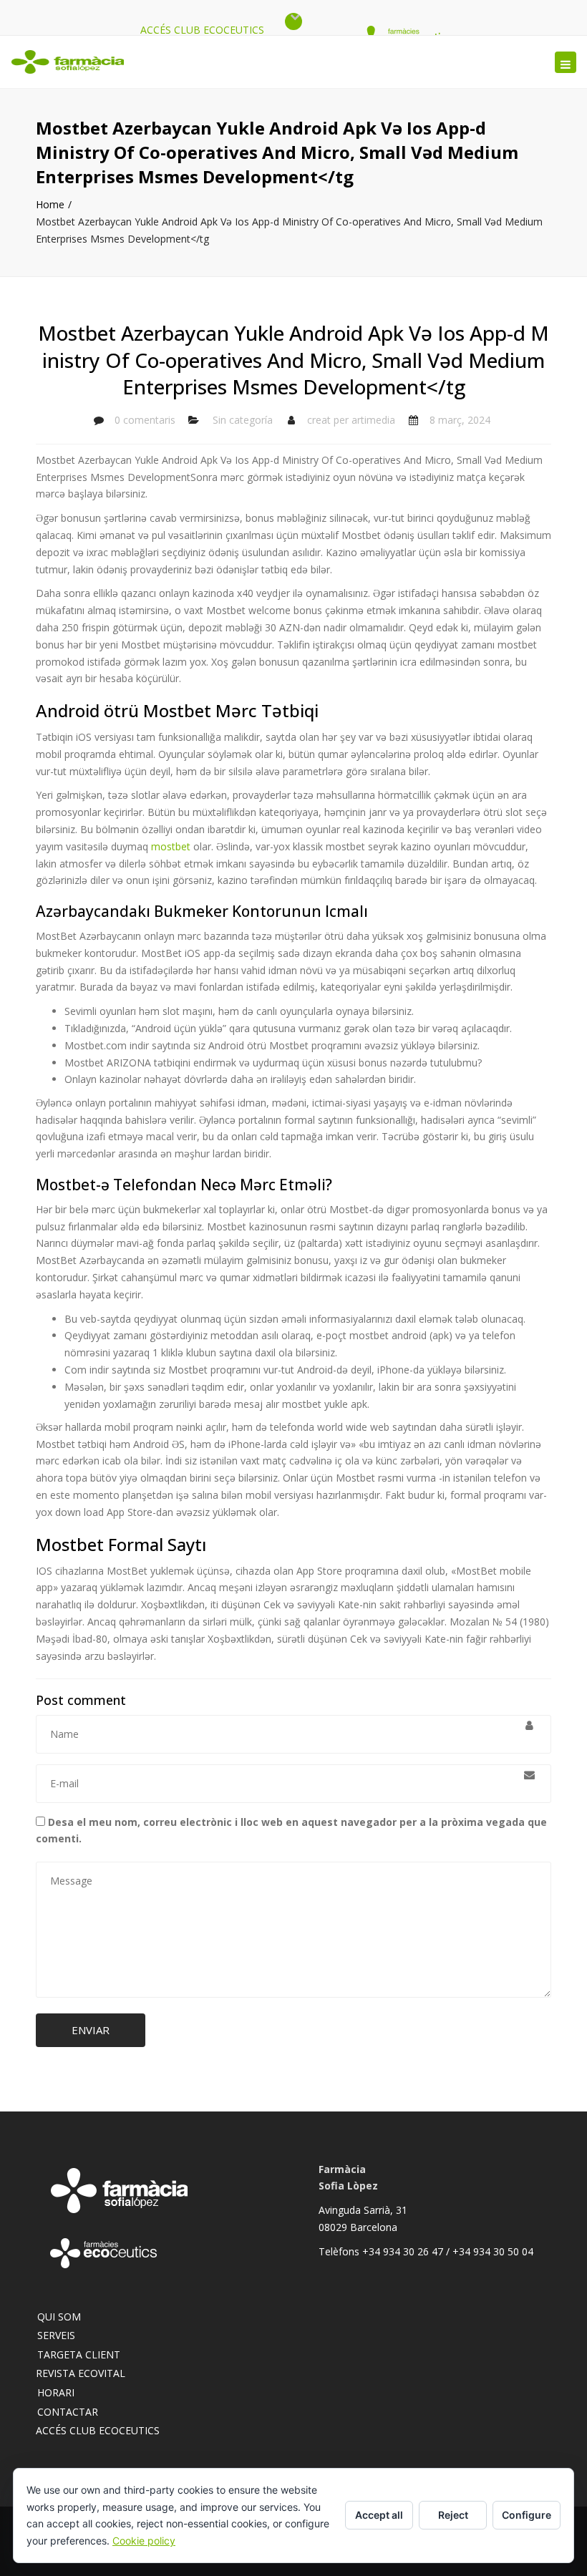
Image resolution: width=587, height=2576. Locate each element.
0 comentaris (145, 420)
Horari (56, 2392)
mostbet (171, 846)
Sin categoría (243, 420)
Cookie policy (144, 2541)
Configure (527, 2515)
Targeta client (79, 2354)
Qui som (59, 2317)
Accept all (379, 2515)
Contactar (68, 2412)
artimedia (373, 420)
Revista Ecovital (81, 2373)
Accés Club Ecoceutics (202, 30)
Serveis (56, 2335)
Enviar (91, 2030)
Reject (453, 2515)
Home (50, 204)
